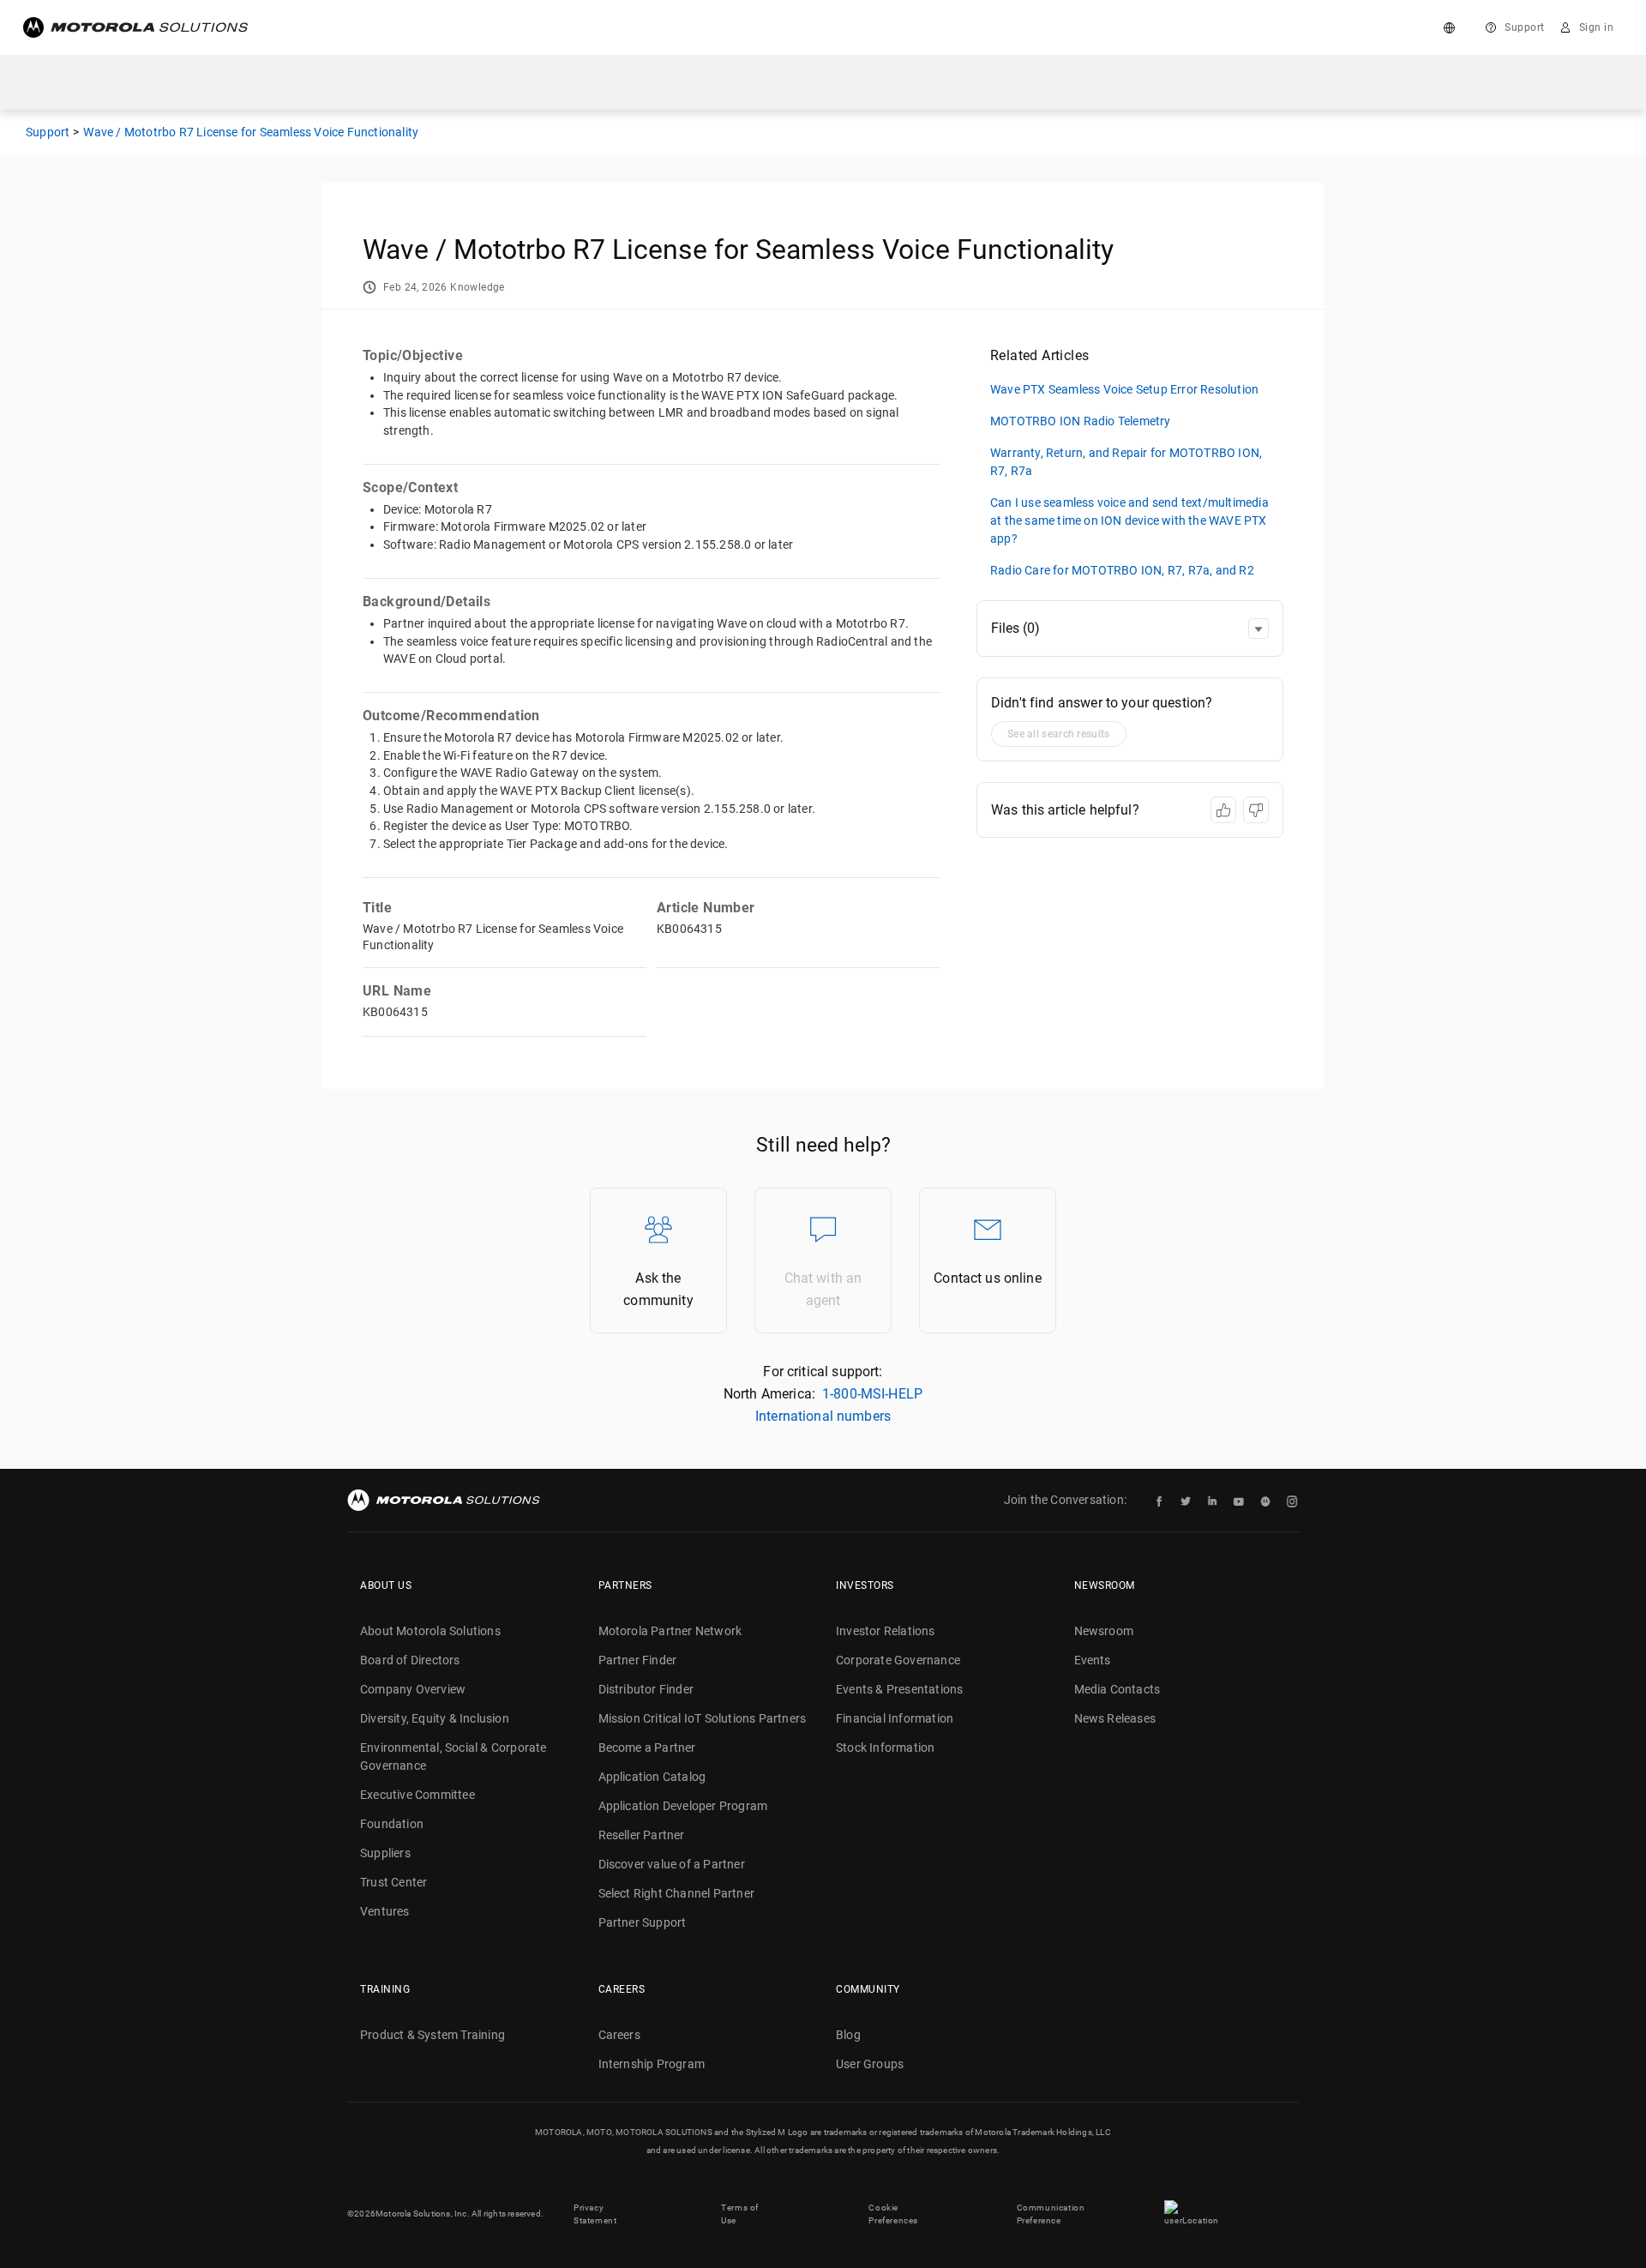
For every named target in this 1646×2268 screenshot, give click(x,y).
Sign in (1597, 27)
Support (1525, 27)
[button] (1259, 629)
